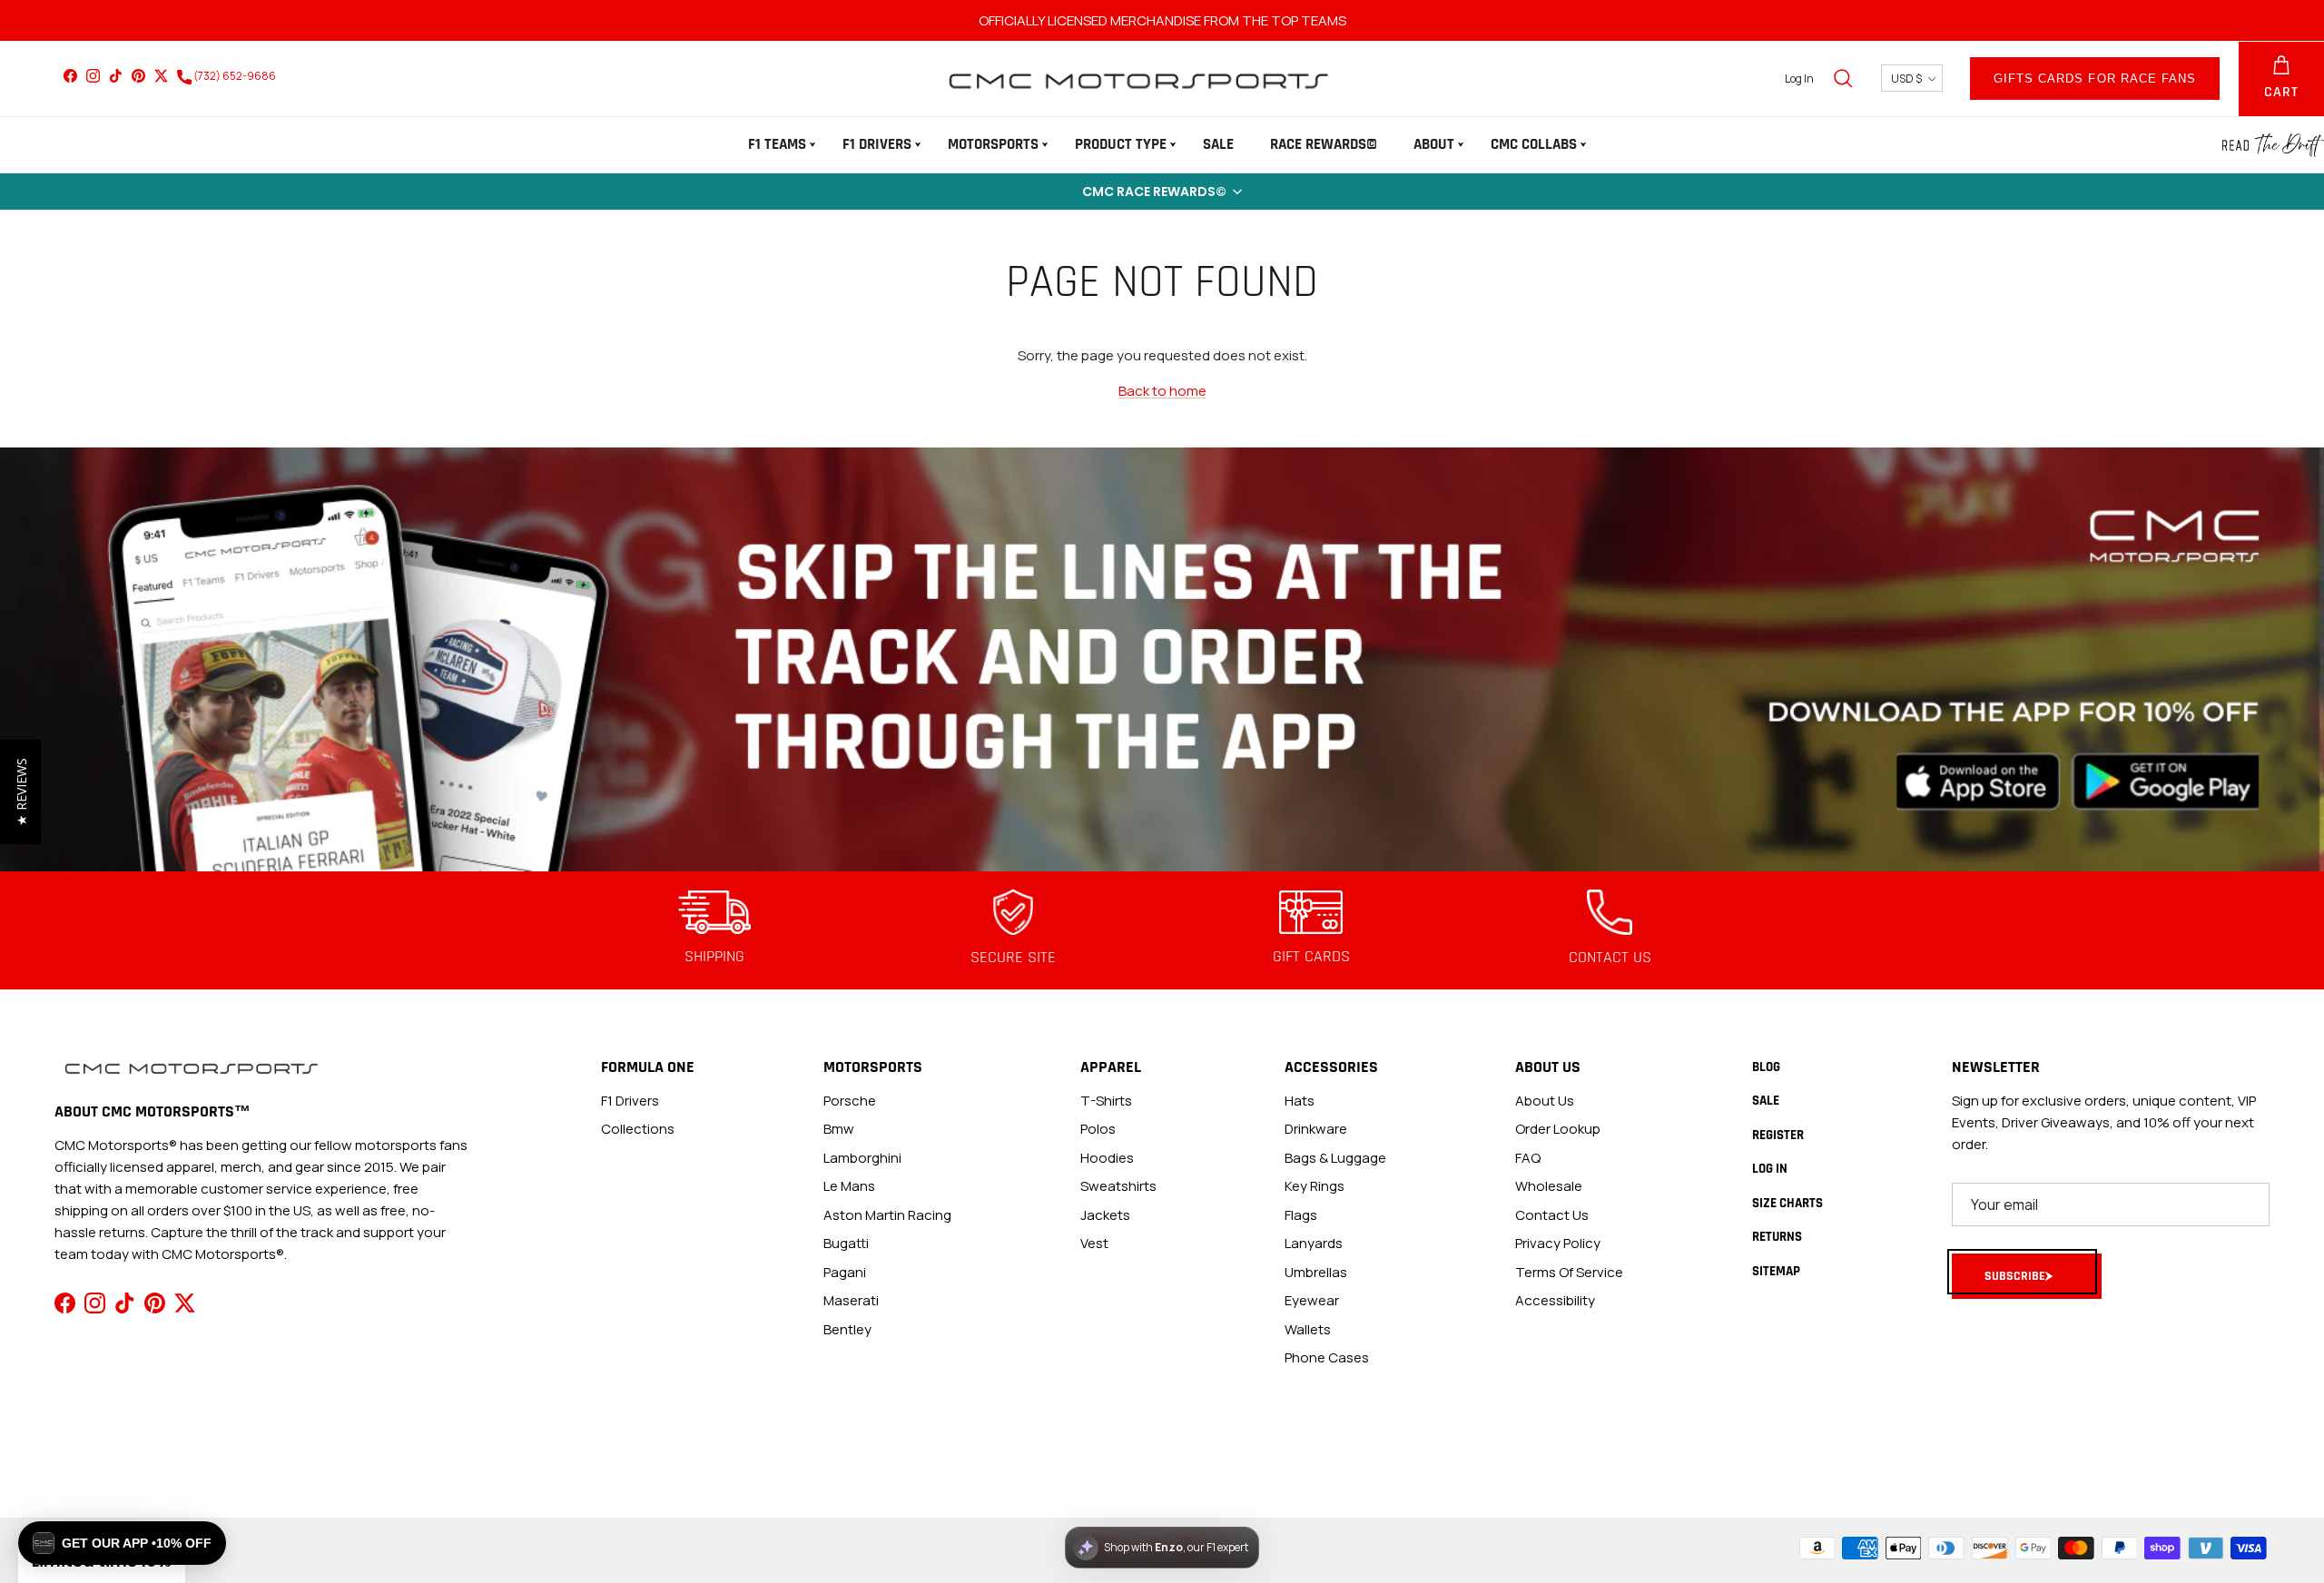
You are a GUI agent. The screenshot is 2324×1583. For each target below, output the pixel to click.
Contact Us (1552, 1215)
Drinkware (1316, 1129)
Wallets (1308, 1329)
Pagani (845, 1272)
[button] (1162, 192)
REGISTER (1778, 1135)
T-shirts (1106, 1101)
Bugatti (846, 1243)
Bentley (847, 1329)
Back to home (1162, 391)
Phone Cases (1327, 1357)
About (1434, 144)
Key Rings (1315, 1186)
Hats (1300, 1101)
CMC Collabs (1534, 144)
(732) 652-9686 (234, 76)
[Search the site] (1843, 78)
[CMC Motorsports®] (1137, 79)
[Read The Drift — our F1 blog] (2273, 145)
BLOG (1766, 1067)
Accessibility (1555, 1300)
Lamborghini (862, 1158)
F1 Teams (777, 144)
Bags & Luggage (1335, 1158)
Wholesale (1549, 1186)
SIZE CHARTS (1787, 1203)
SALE (1218, 144)
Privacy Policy (1558, 1243)
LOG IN (1770, 1169)
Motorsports (993, 144)
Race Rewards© (1324, 144)
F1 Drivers (877, 144)
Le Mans (849, 1186)
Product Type (1121, 144)
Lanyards (1314, 1243)
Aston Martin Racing (887, 1215)
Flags (1301, 1215)
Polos (1098, 1129)
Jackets (1105, 1215)
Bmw (839, 1129)
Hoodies (1107, 1158)
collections (638, 1129)
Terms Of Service (1569, 1272)
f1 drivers (630, 1101)
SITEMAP (1776, 1271)
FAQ (1528, 1158)
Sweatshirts (1118, 1186)
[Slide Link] (1162, 659)
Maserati (851, 1300)
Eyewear (1312, 1300)
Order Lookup (1558, 1129)
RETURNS (1777, 1237)
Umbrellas (1316, 1272)
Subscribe (2015, 1276)
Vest (1094, 1243)
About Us (1545, 1101)
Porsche (850, 1101)
